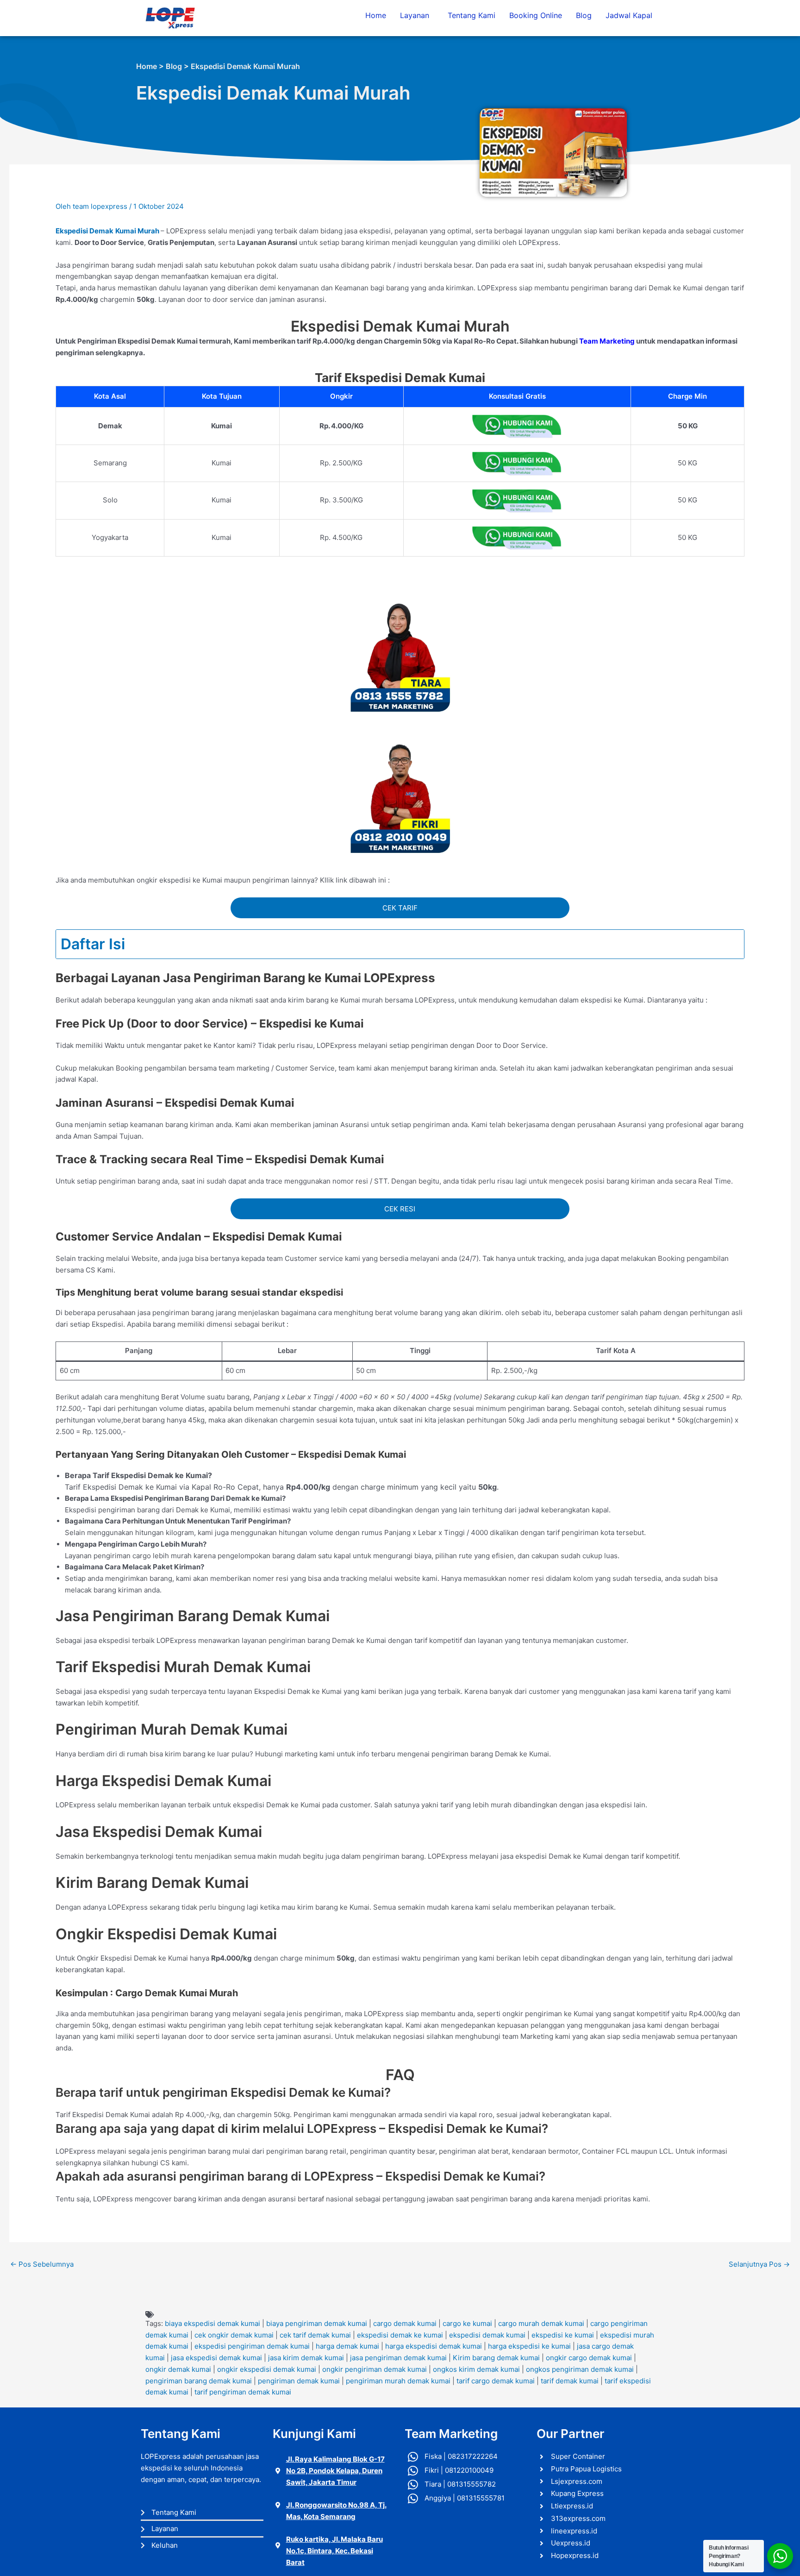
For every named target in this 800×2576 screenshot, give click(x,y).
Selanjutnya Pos (759, 2264)
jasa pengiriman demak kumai (398, 2358)
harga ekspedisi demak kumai (434, 2346)
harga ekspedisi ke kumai (529, 2346)
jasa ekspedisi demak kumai (216, 2358)
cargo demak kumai (405, 2323)
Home (376, 15)
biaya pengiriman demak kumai (317, 2323)
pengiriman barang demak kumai (199, 2381)
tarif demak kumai (570, 2381)
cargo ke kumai (467, 2323)
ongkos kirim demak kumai (476, 2369)
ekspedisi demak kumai (487, 2335)
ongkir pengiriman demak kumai (375, 2369)
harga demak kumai (347, 2346)
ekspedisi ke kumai (563, 2335)
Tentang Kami (472, 15)
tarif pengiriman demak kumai (243, 2392)
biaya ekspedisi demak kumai (212, 2323)
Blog (584, 15)
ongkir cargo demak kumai (589, 2358)
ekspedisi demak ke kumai (400, 2335)
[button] (417, 15)
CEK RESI (400, 1209)
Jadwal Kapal (629, 15)
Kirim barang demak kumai (496, 2358)
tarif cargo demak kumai (496, 2381)
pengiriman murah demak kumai (398, 2381)
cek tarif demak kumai (315, 2335)
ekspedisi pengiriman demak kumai (252, 2346)
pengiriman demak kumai (299, 2381)
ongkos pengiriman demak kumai (580, 2369)
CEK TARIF (400, 908)
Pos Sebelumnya (42, 2264)
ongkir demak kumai (178, 2369)
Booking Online (536, 15)
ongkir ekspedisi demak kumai (267, 2369)
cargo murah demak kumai (541, 2323)
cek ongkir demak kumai (234, 2335)
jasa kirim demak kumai (306, 2358)
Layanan (415, 15)
